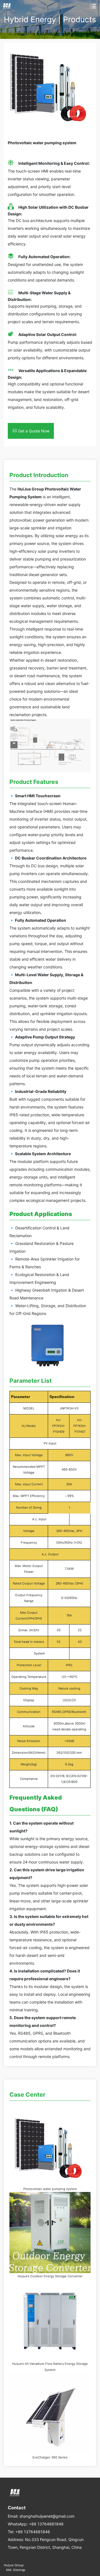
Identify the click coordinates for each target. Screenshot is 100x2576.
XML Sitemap (16, 2570)
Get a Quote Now (34, 431)
